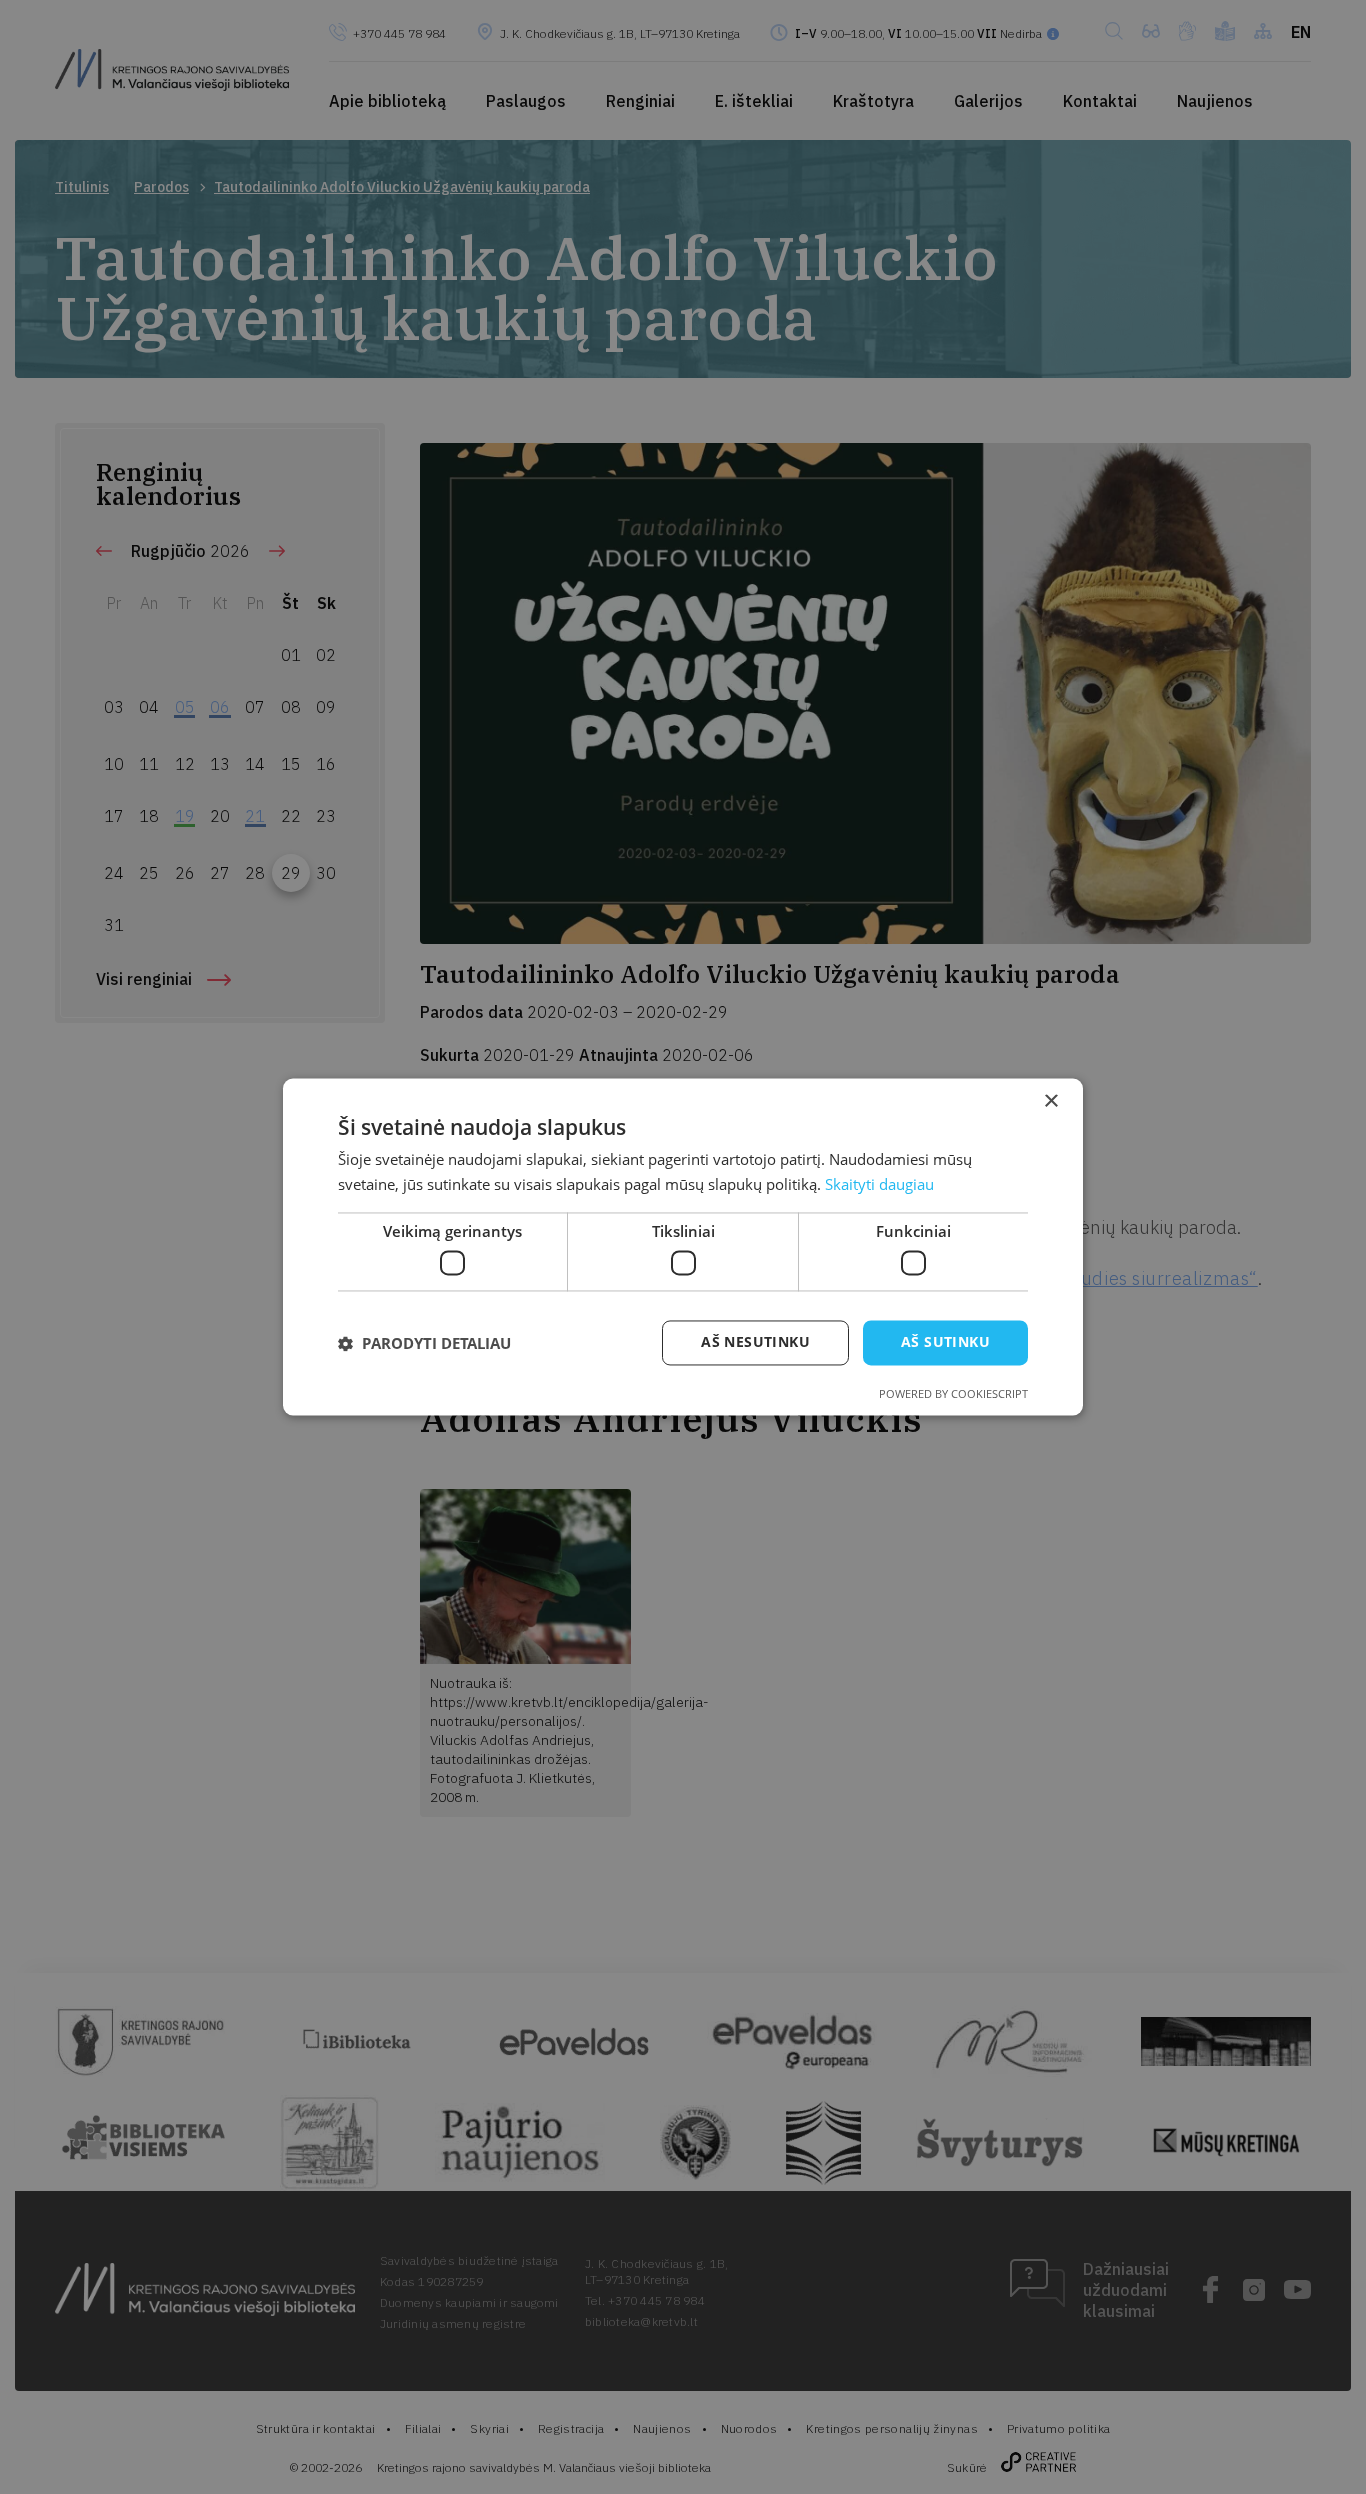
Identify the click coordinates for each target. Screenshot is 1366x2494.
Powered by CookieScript (953, 1394)
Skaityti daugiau (879, 1185)
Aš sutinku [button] (945, 1342)
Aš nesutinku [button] (755, 1342)
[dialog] (683, 1247)
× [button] (1050, 1101)
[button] (424, 1343)
